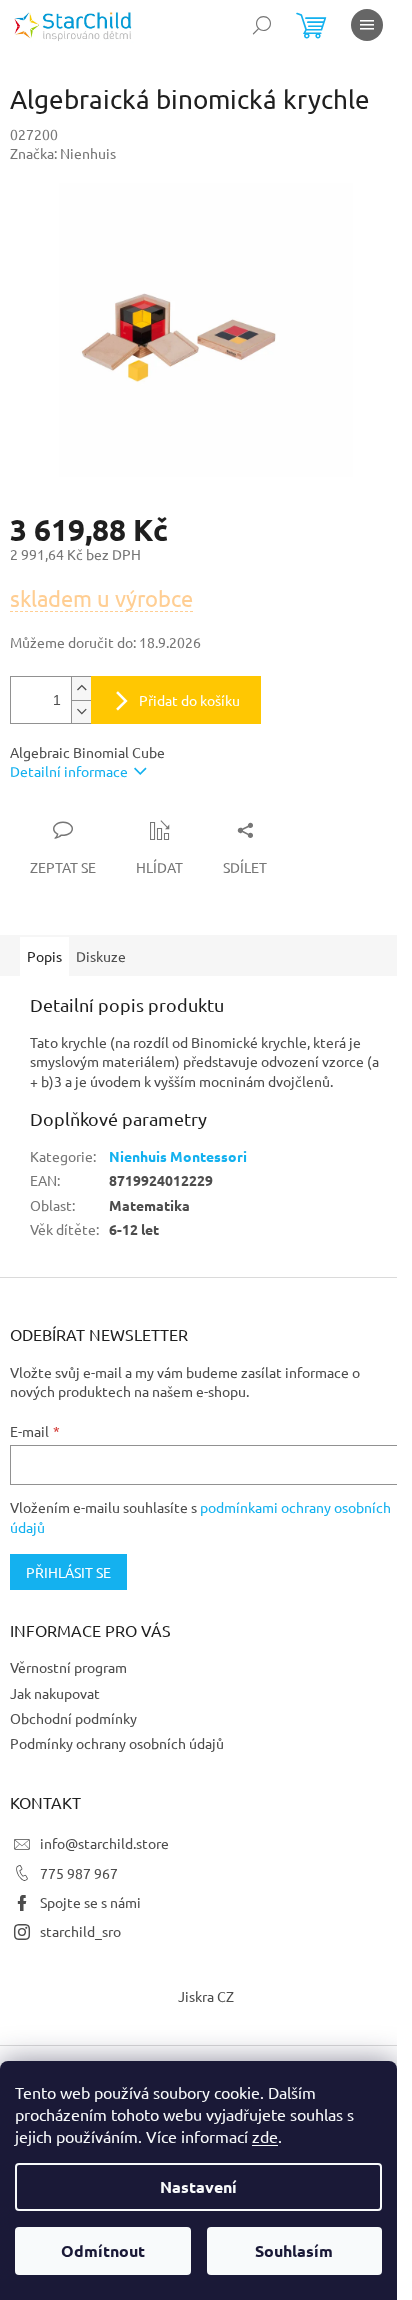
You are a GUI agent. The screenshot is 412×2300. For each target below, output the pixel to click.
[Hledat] (262, 25)
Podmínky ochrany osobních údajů (117, 1743)
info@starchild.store (104, 1843)
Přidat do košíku (189, 700)
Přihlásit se (68, 1572)
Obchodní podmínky (73, 1718)
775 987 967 (79, 1873)
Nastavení (198, 2186)
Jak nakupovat (55, 1693)
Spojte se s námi (90, 1902)
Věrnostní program (68, 1667)
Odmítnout (103, 2250)
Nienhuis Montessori (178, 1156)
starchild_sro (80, 1931)
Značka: (63, 153)
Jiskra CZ (206, 1996)
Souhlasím (294, 2250)
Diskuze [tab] (101, 956)
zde (265, 2136)
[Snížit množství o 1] (81, 711)
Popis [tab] (44, 956)
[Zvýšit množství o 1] (81, 688)
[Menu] (367, 25)
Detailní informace (69, 771)
